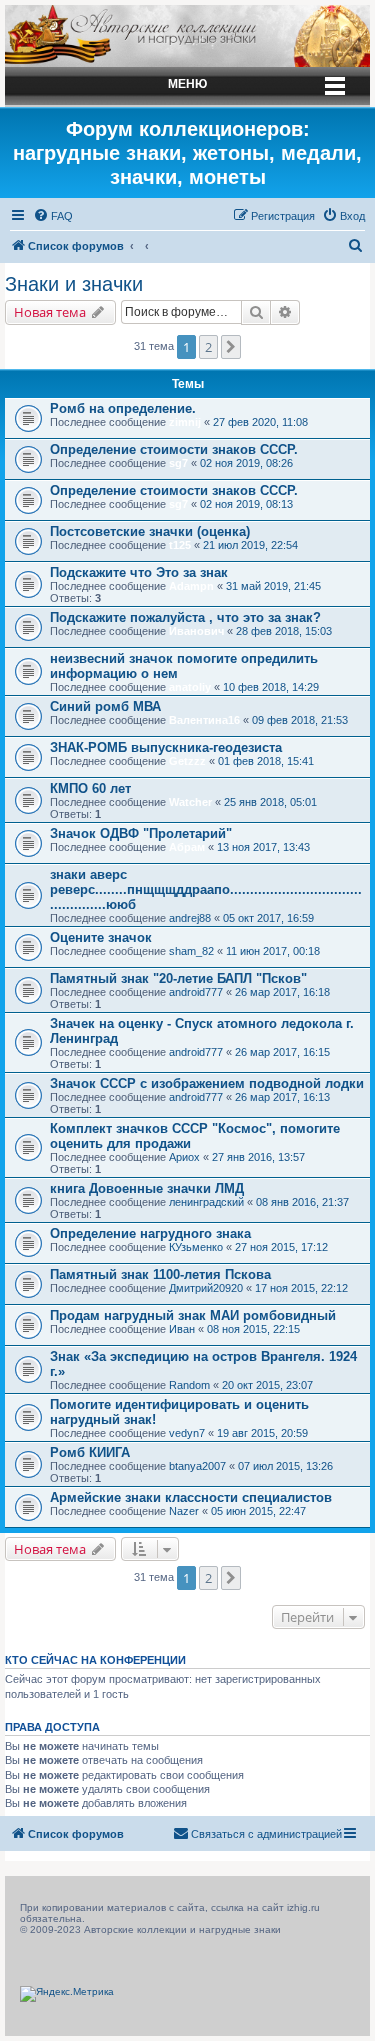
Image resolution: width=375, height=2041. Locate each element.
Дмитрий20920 (206, 1288)
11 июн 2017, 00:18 (273, 951)
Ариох (184, 1157)
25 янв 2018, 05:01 (270, 802)
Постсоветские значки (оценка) (150, 531)
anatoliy (190, 687)
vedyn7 (187, 1433)
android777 (196, 992)
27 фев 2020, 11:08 (260, 422)
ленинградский (206, 1202)
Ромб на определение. (123, 408)
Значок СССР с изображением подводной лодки (207, 1083)
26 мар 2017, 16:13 (282, 1097)
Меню (187, 84)
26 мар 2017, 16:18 (282, 992)
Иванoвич (196, 631)
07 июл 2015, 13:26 (285, 1466)
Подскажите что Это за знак (139, 572)
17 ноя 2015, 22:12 (301, 1288)
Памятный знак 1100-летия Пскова (160, 1274)
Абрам (187, 847)
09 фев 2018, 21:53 (300, 720)
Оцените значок (101, 937)
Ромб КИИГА (90, 1452)
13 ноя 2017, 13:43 (263, 847)
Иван (182, 1329)
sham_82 (191, 951)
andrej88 (190, 918)
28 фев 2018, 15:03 (284, 631)
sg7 (178, 463)
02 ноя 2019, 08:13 (246, 504)
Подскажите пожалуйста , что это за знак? (185, 617)
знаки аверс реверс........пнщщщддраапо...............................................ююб (206, 889)
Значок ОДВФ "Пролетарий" (141, 833)
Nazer (184, 1511)
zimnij (185, 422)
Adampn (191, 586)
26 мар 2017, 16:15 (282, 1052)
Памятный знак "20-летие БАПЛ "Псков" (178, 978)
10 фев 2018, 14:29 (271, 687)
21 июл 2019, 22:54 (250, 545)
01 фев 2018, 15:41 (266, 761)
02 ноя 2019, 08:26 (246, 463)
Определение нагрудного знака (150, 1233)
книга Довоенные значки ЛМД (147, 1188)
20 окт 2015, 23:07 (267, 1385)
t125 (180, 545)
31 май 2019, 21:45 (273, 586)
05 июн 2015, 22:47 (258, 1511)
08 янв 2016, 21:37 (302, 1202)
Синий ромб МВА (105, 706)
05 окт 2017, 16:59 (268, 918)
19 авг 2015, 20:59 (262, 1433)
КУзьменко (196, 1247)
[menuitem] (53, 216)
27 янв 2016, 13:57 (258, 1157)
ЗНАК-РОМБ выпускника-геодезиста (166, 747)
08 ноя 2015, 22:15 (253, 1329)
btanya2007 (197, 1466)
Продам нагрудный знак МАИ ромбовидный (193, 1315)
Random (189, 1385)
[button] (231, 347)
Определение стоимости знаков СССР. (174, 449)
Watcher (190, 802)
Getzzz (187, 761)
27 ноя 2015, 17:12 (281, 1247)
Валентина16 (204, 720)
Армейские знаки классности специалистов (191, 1497)
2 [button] (208, 347)
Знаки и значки (74, 284)
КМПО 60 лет (90, 788)
